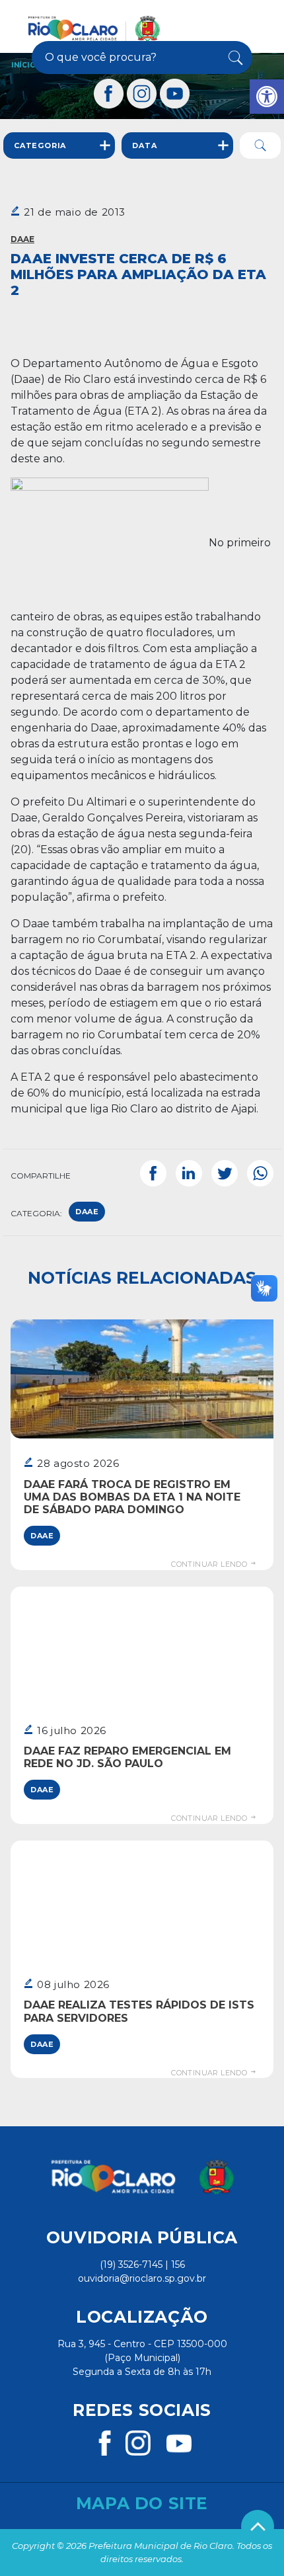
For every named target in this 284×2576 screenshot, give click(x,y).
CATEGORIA (40, 145)
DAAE (22, 239)
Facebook (153, 1173)
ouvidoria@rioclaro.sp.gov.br (142, 2278)
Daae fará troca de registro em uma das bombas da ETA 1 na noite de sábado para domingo (132, 1497)
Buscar (233, 58)
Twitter (225, 1173)
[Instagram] (142, 94)
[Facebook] (109, 94)
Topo (258, 2526)
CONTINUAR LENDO (210, 1564)
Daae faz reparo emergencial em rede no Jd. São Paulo (127, 1757)
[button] (267, 97)
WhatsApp (260, 1173)
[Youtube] (175, 94)
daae (87, 1212)
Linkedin (189, 1173)
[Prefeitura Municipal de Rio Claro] (94, 28)
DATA (144, 145)
